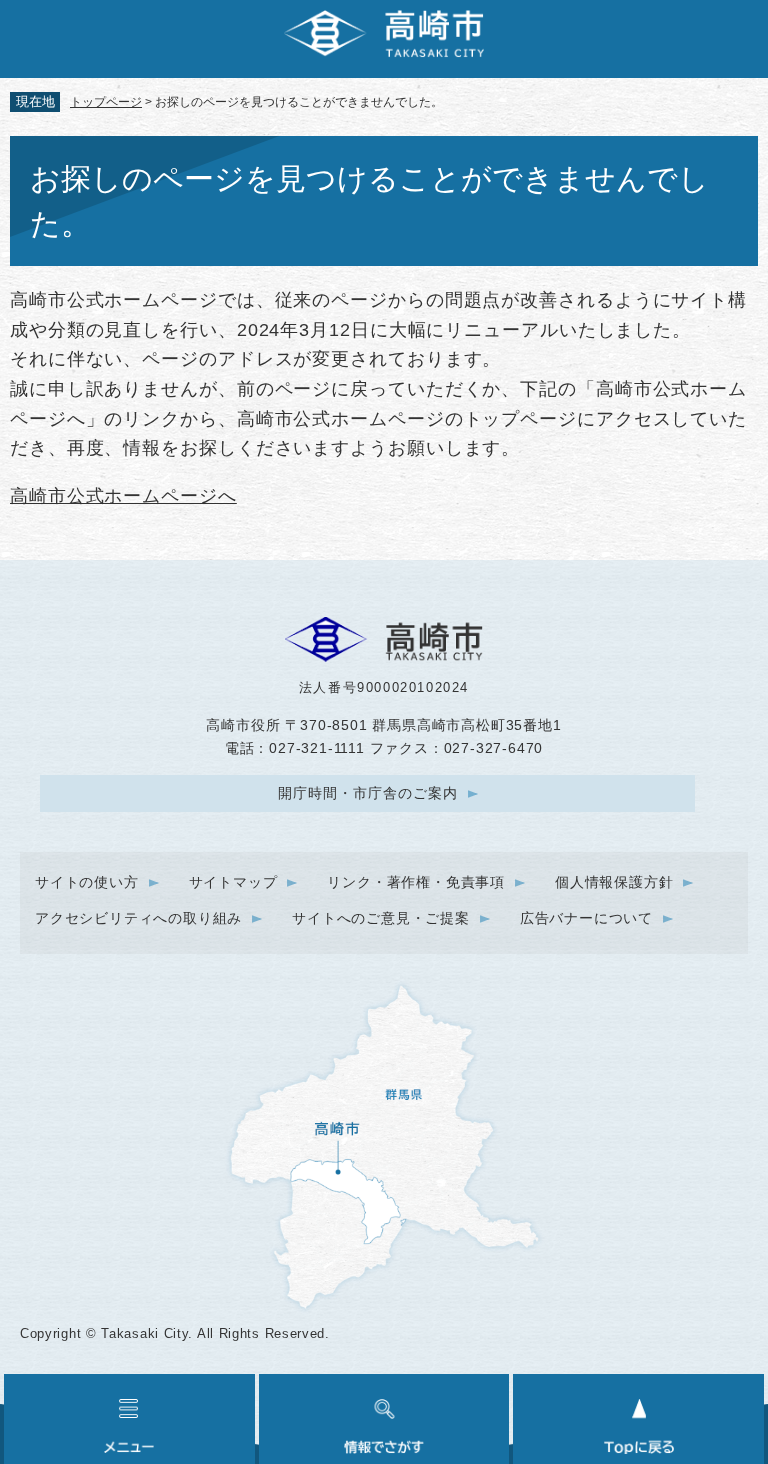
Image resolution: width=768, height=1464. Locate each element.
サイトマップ (233, 882)
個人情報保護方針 (614, 882)
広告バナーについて (586, 918)
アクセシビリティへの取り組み (138, 918)
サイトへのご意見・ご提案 (381, 918)
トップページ (106, 102)
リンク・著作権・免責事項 (416, 882)
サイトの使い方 (87, 882)
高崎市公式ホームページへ (123, 496)
